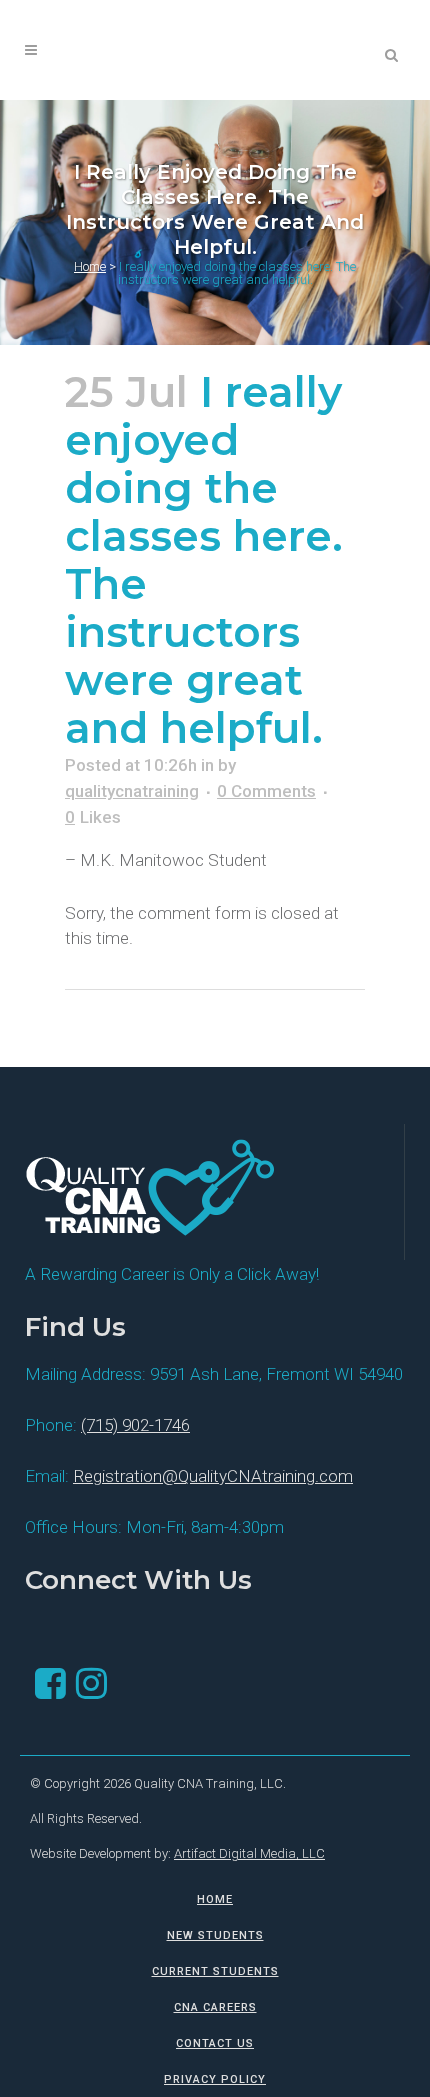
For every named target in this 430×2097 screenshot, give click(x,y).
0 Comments (266, 791)
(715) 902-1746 (135, 1425)
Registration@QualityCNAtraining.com (213, 1476)
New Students (215, 1935)
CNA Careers (215, 2007)
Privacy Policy (215, 2079)
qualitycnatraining (132, 791)
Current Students (215, 1971)
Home (90, 266)
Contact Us (215, 2043)
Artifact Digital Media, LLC (249, 1853)
